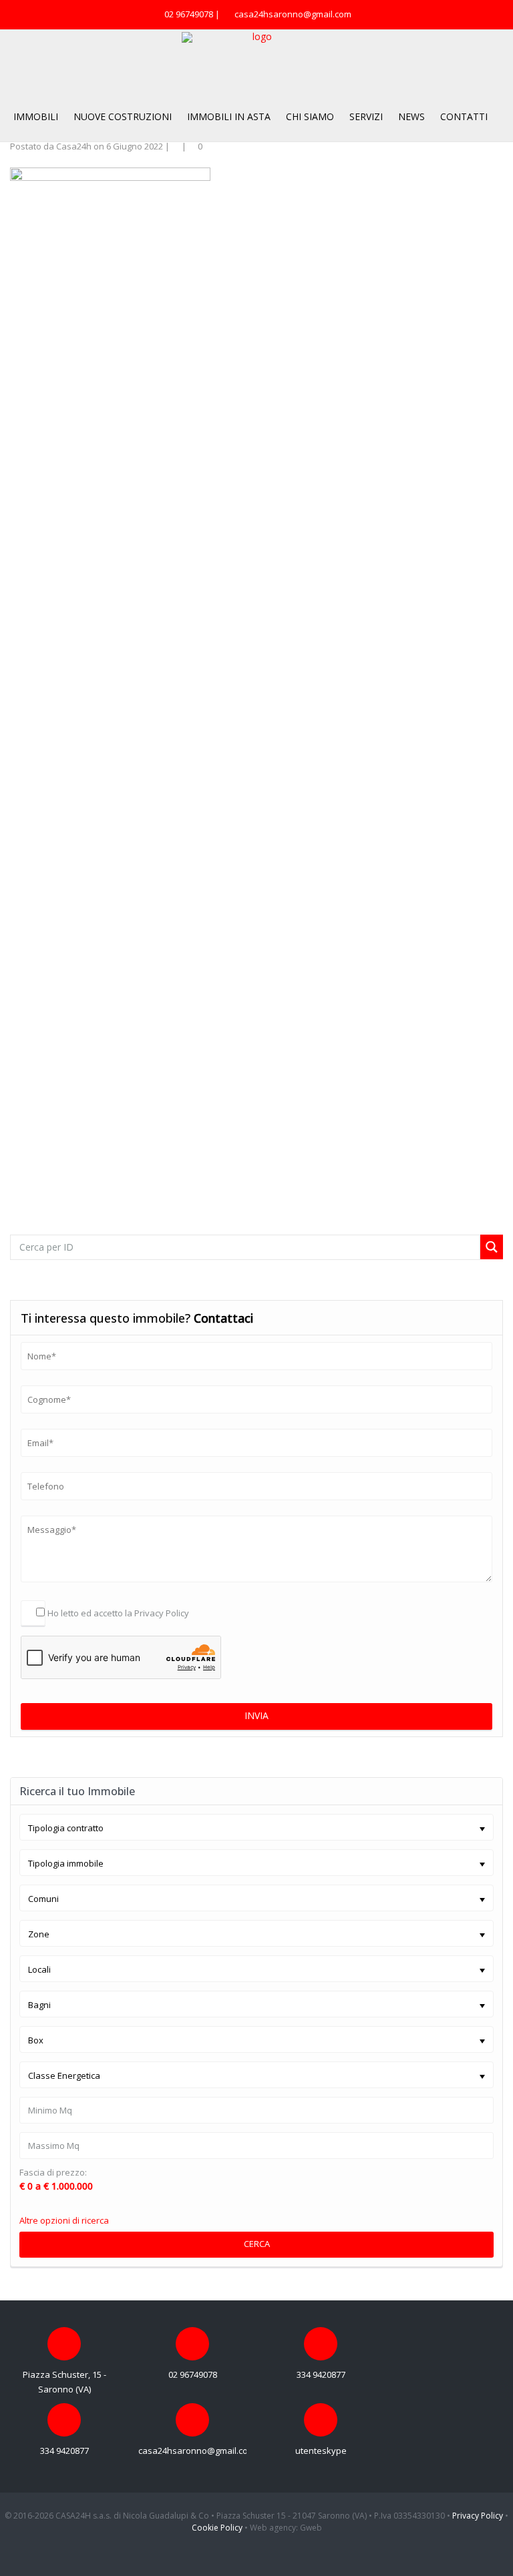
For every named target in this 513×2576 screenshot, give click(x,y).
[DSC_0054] (110, 667)
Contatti (464, 116)
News (411, 116)
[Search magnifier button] (492, 1247)
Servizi (366, 116)
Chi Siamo (310, 116)
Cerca (257, 2244)
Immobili (36, 116)
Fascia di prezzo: (53, 2173)
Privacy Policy (162, 1613)
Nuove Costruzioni (123, 116)
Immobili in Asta (229, 116)
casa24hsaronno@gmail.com (293, 14)
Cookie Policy (217, 2528)
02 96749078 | (193, 14)
